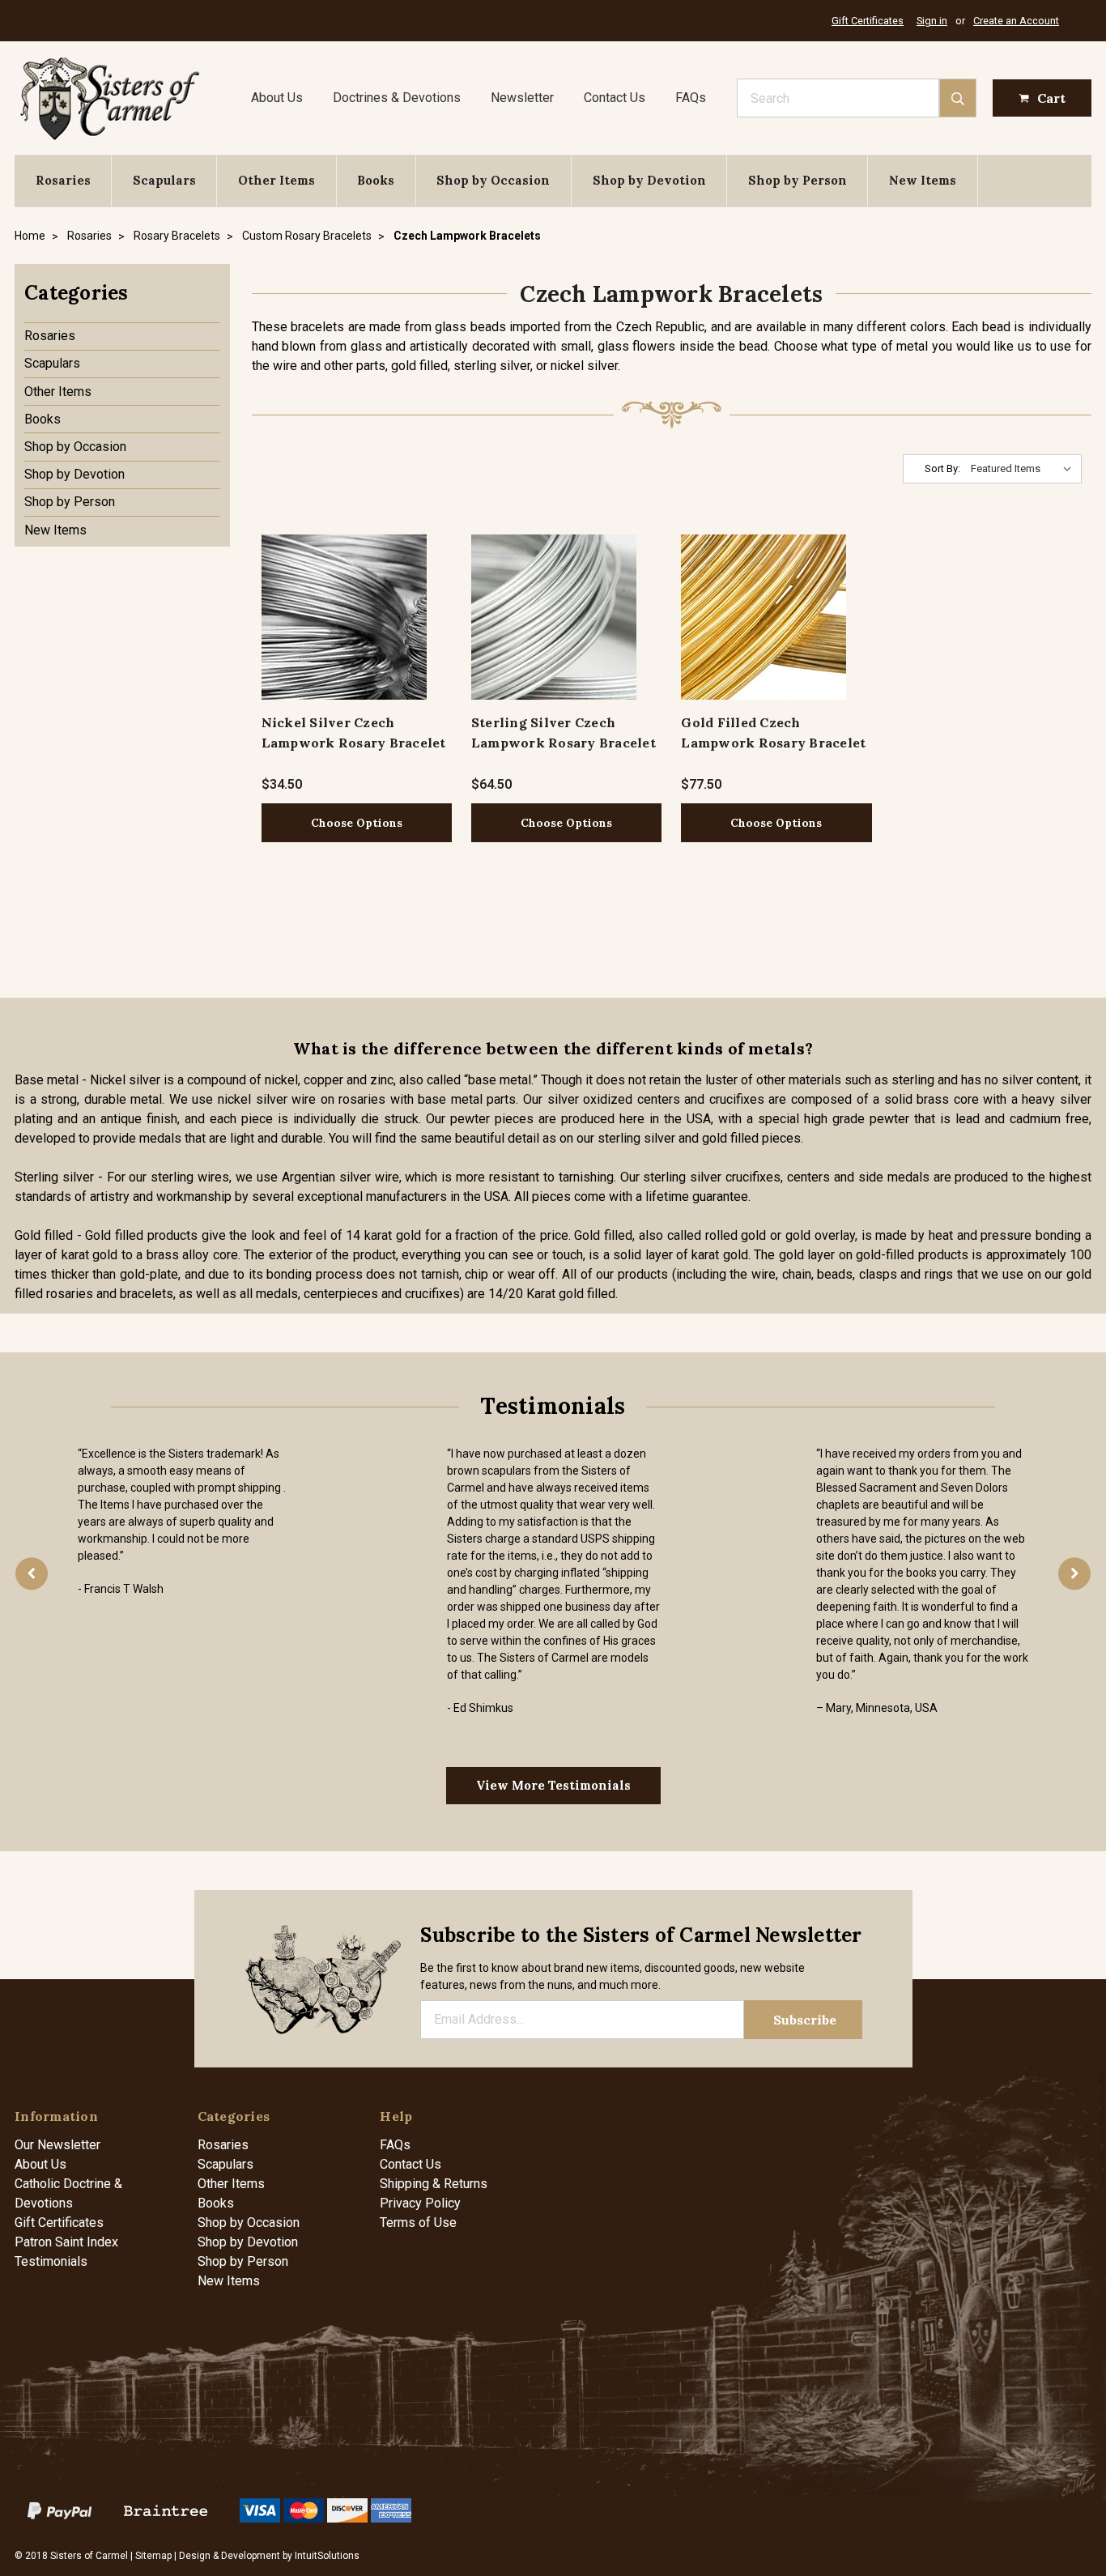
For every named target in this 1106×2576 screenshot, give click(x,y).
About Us (277, 98)
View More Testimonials (553, 1785)
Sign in (932, 21)
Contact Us (615, 98)
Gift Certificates (868, 21)
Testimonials (51, 2261)
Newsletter (522, 98)
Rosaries (63, 180)
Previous (32, 1573)
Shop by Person (798, 180)
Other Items (276, 180)
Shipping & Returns (434, 2184)
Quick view (344, 617)
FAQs (691, 98)
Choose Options (357, 823)
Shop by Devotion (649, 180)
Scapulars (164, 180)
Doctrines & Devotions (397, 98)
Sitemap (153, 2556)
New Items (923, 180)
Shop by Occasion (493, 180)
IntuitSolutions (327, 2556)
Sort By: (942, 468)
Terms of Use (418, 2223)
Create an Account (1016, 21)
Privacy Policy (420, 2203)
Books (376, 180)
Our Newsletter (57, 2145)
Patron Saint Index (66, 2242)
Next (1074, 1573)
